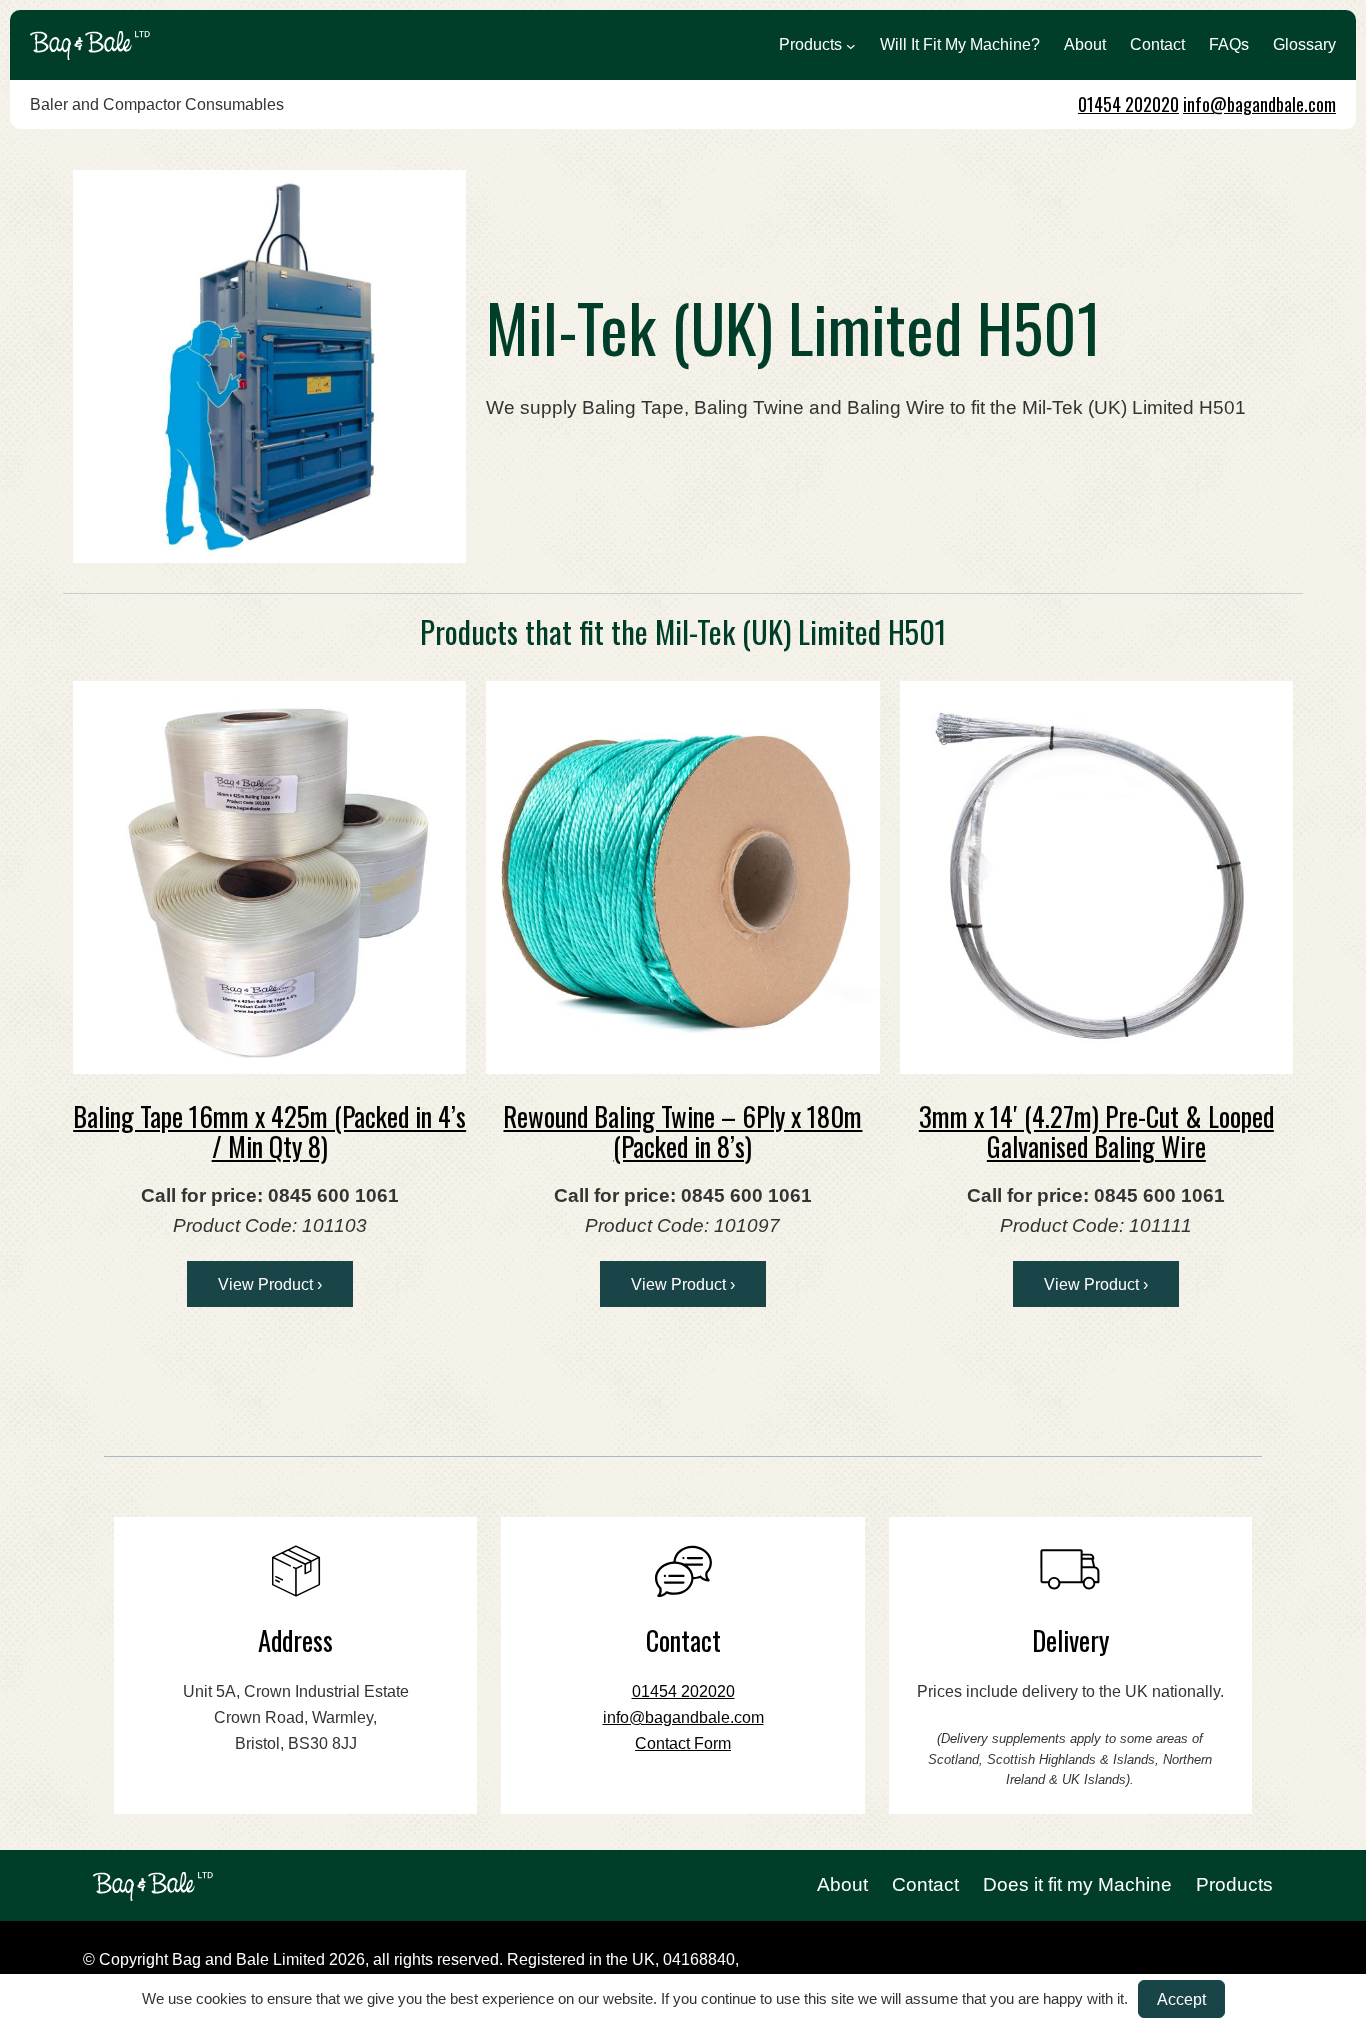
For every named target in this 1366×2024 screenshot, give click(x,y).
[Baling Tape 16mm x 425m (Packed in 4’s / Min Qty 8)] (269, 877)
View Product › (270, 1284)
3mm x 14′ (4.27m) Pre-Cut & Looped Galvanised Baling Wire (1096, 1131)
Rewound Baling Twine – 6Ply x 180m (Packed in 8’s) (682, 1131)
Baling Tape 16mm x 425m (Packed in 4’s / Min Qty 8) (269, 1131)
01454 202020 (1128, 104)
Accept (1181, 1999)
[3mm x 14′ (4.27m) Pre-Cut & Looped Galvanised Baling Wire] (1096, 877)
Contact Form (683, 1743)
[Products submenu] (851, 45)
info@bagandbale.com (1259, 104)
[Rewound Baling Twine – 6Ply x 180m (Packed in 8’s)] (682, 877)
